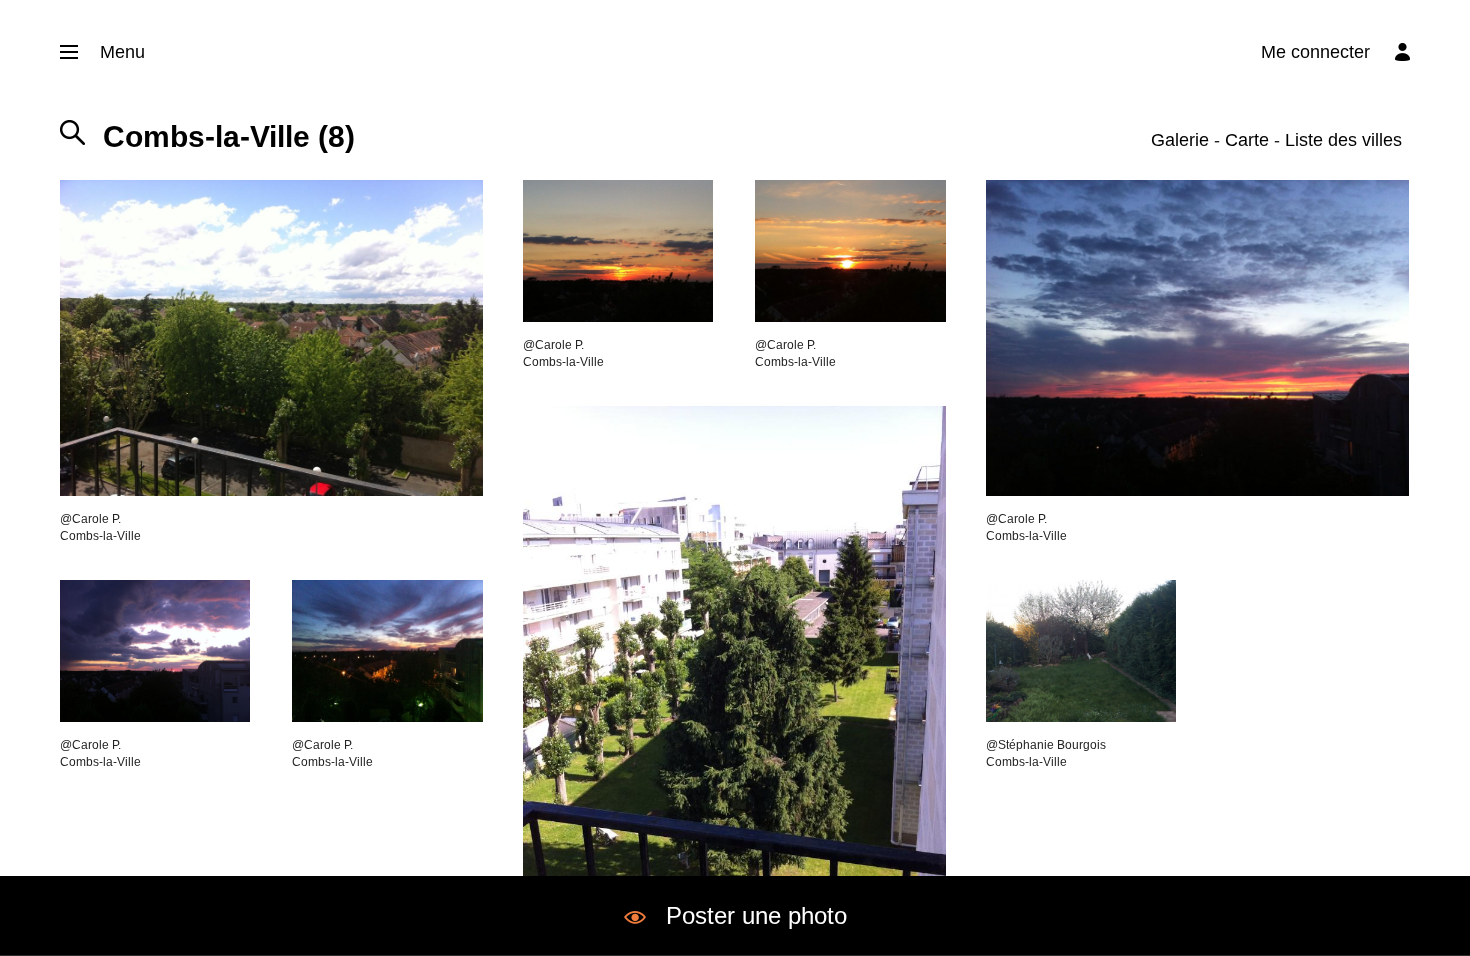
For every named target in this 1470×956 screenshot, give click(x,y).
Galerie (1180, 140)
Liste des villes (1343, 140)
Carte (1247, 140)
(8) (229, 136)
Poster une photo (756, 915)
